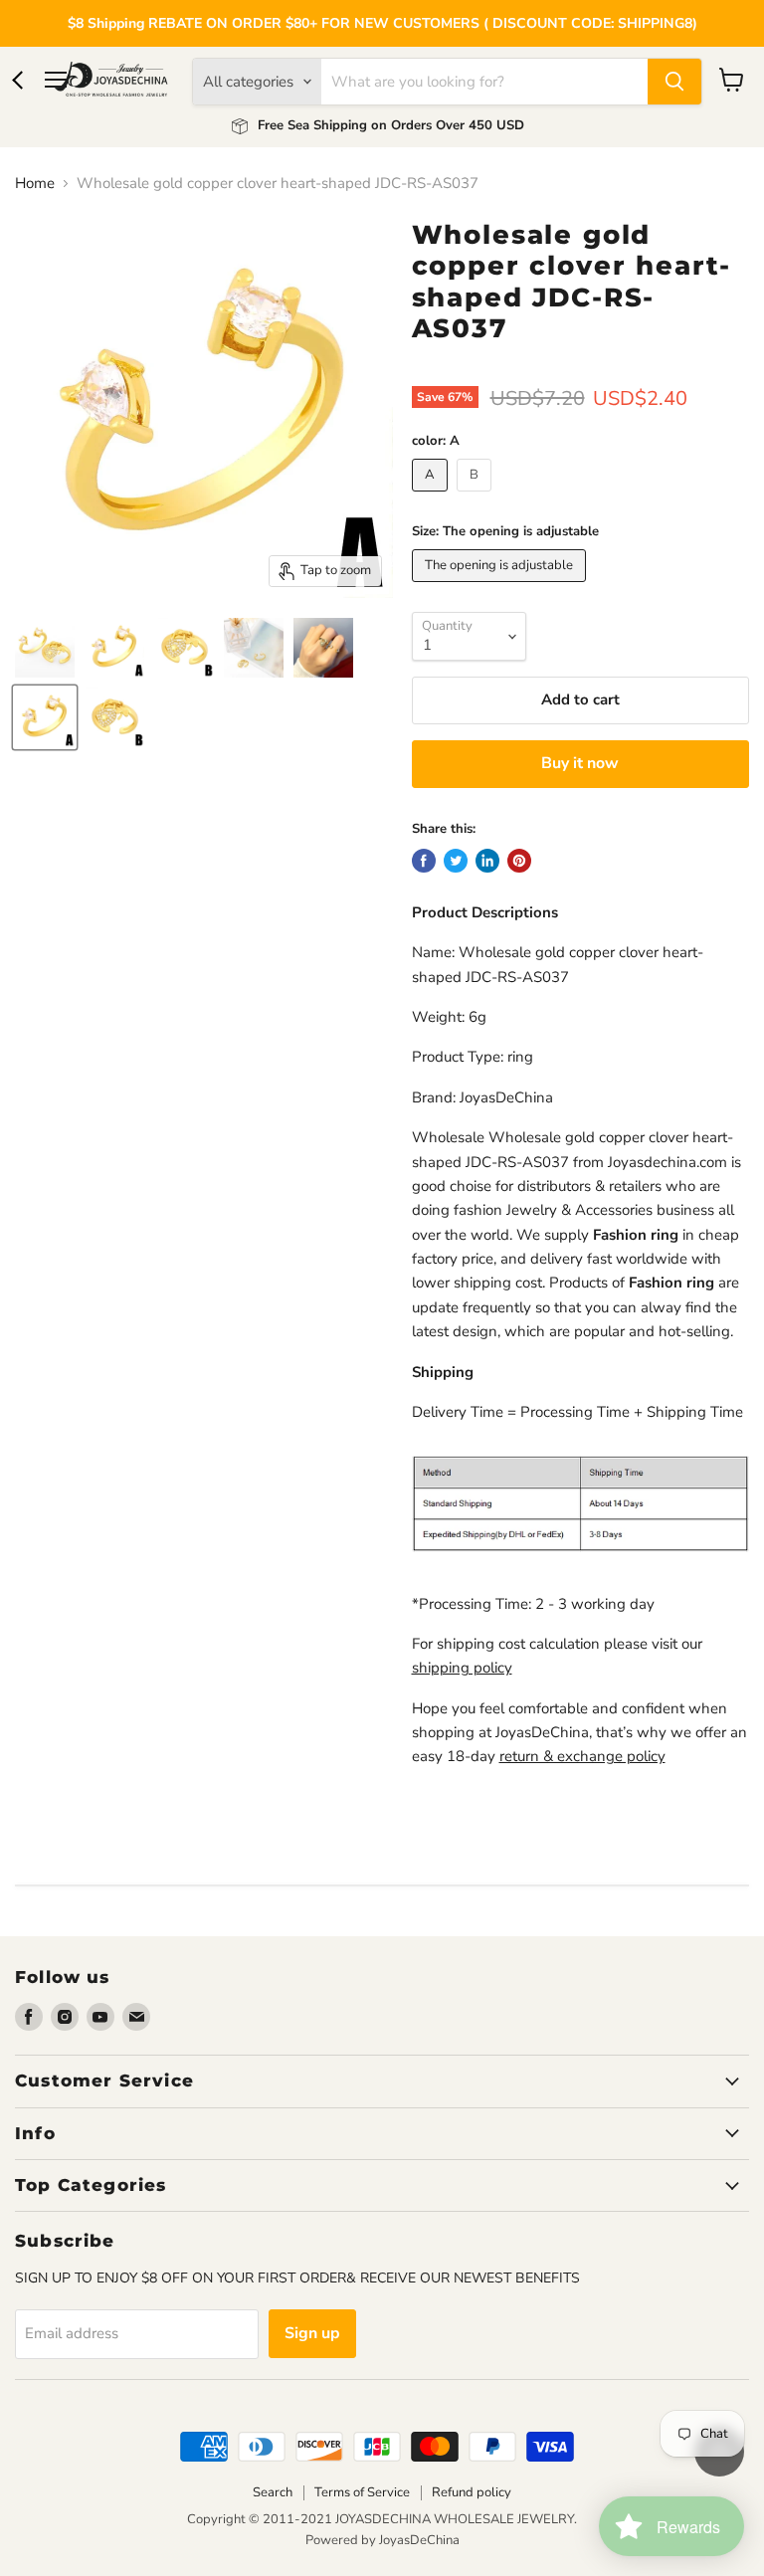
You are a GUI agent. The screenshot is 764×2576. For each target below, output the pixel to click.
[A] (432, 496)
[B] (477, 496)
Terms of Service (362, 2492)
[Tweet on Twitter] (456, 861)
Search (273, 2492)
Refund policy (472, 2492)
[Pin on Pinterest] (519, 861)
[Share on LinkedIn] (487, 861)
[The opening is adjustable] (501, 587)
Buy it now (580, 763)
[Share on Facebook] (424, 861)
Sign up (312, 2333)
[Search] (674, 82)
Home (35, 184)
